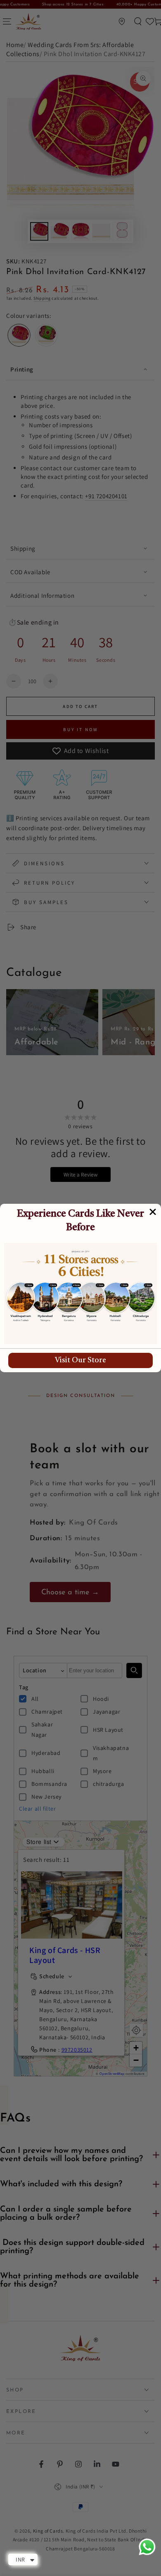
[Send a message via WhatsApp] (147, 2547)
